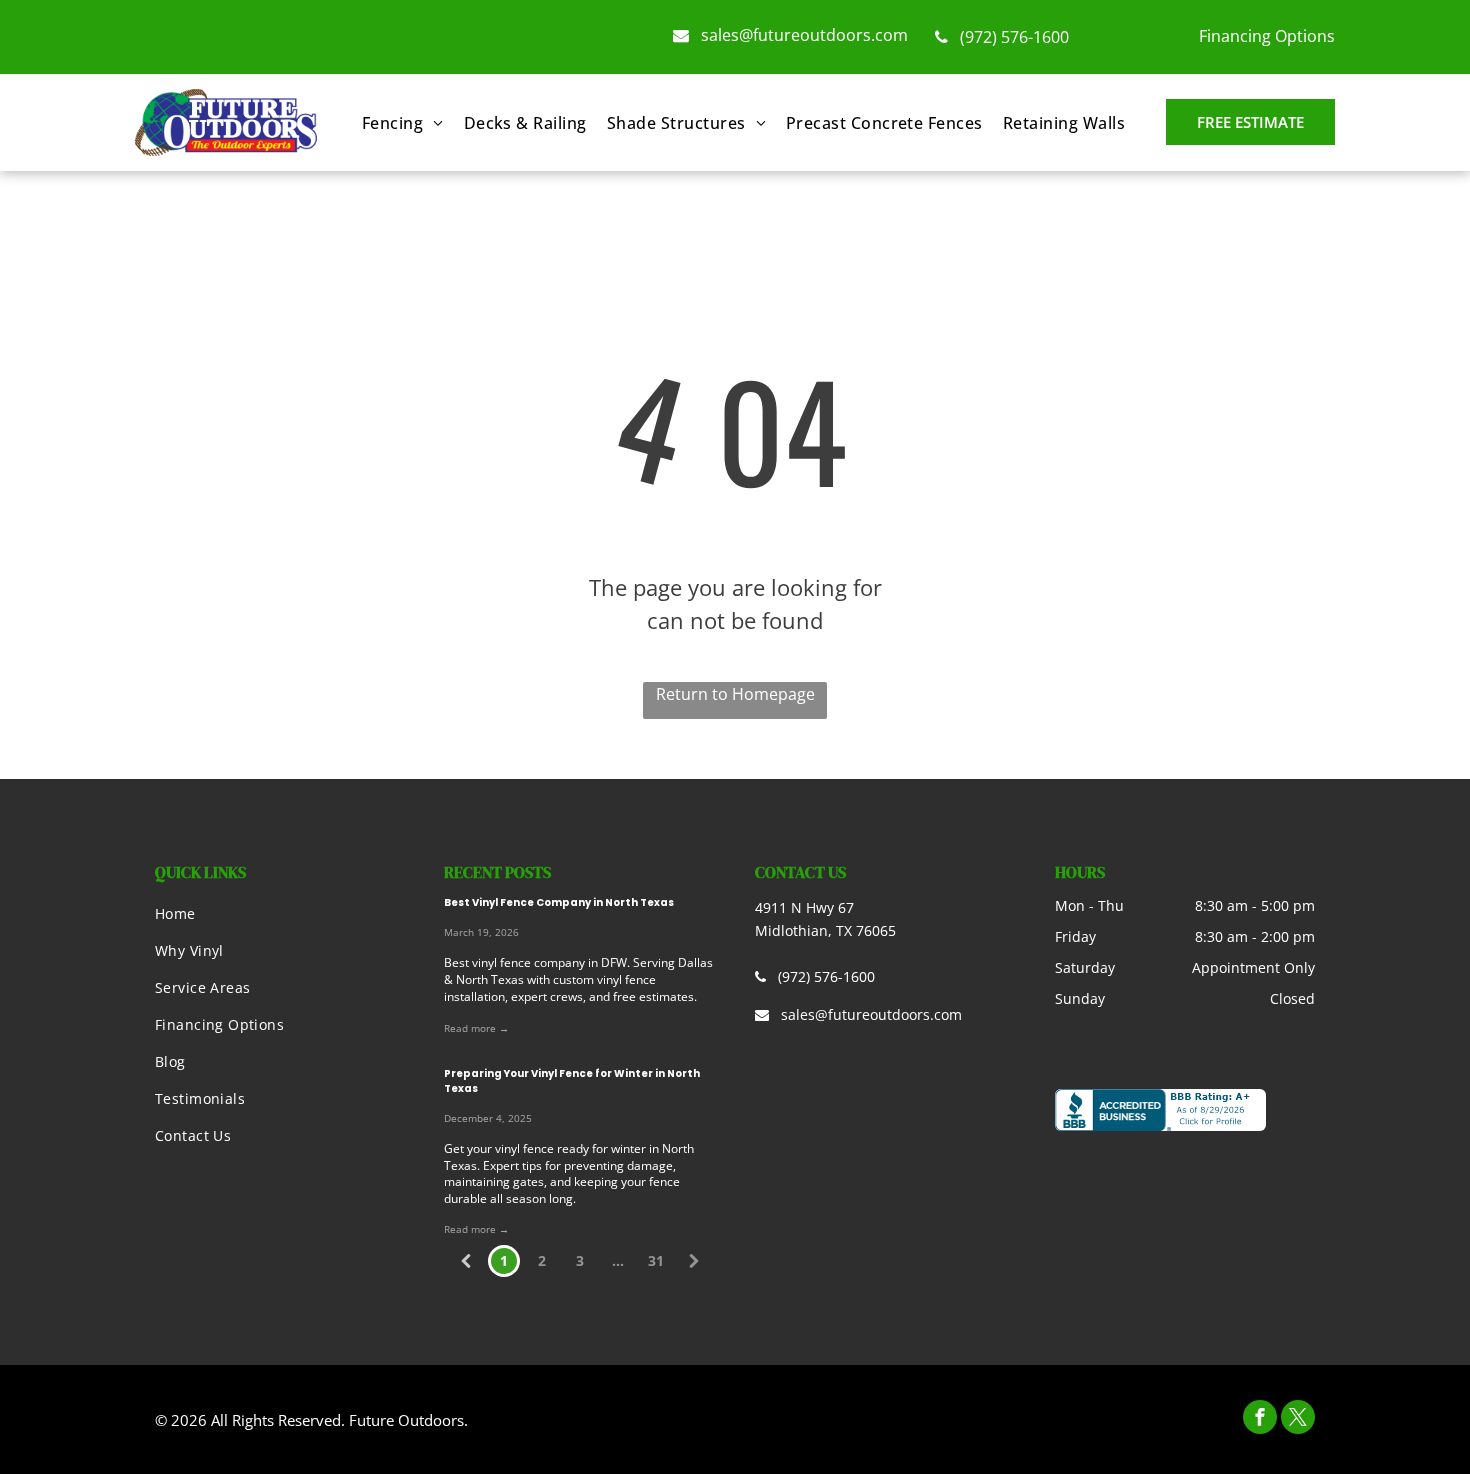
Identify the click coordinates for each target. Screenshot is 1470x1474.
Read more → (476, 1028)
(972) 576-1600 (1014, 37)
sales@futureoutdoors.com (804, 35)
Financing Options (1267, 36)
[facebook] (1260, 1419)
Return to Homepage (735, 694)
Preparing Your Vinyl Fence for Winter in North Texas (572, 1081)
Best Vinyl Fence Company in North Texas (559, 902)
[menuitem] (403, 123)
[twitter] (1298, 1419)
